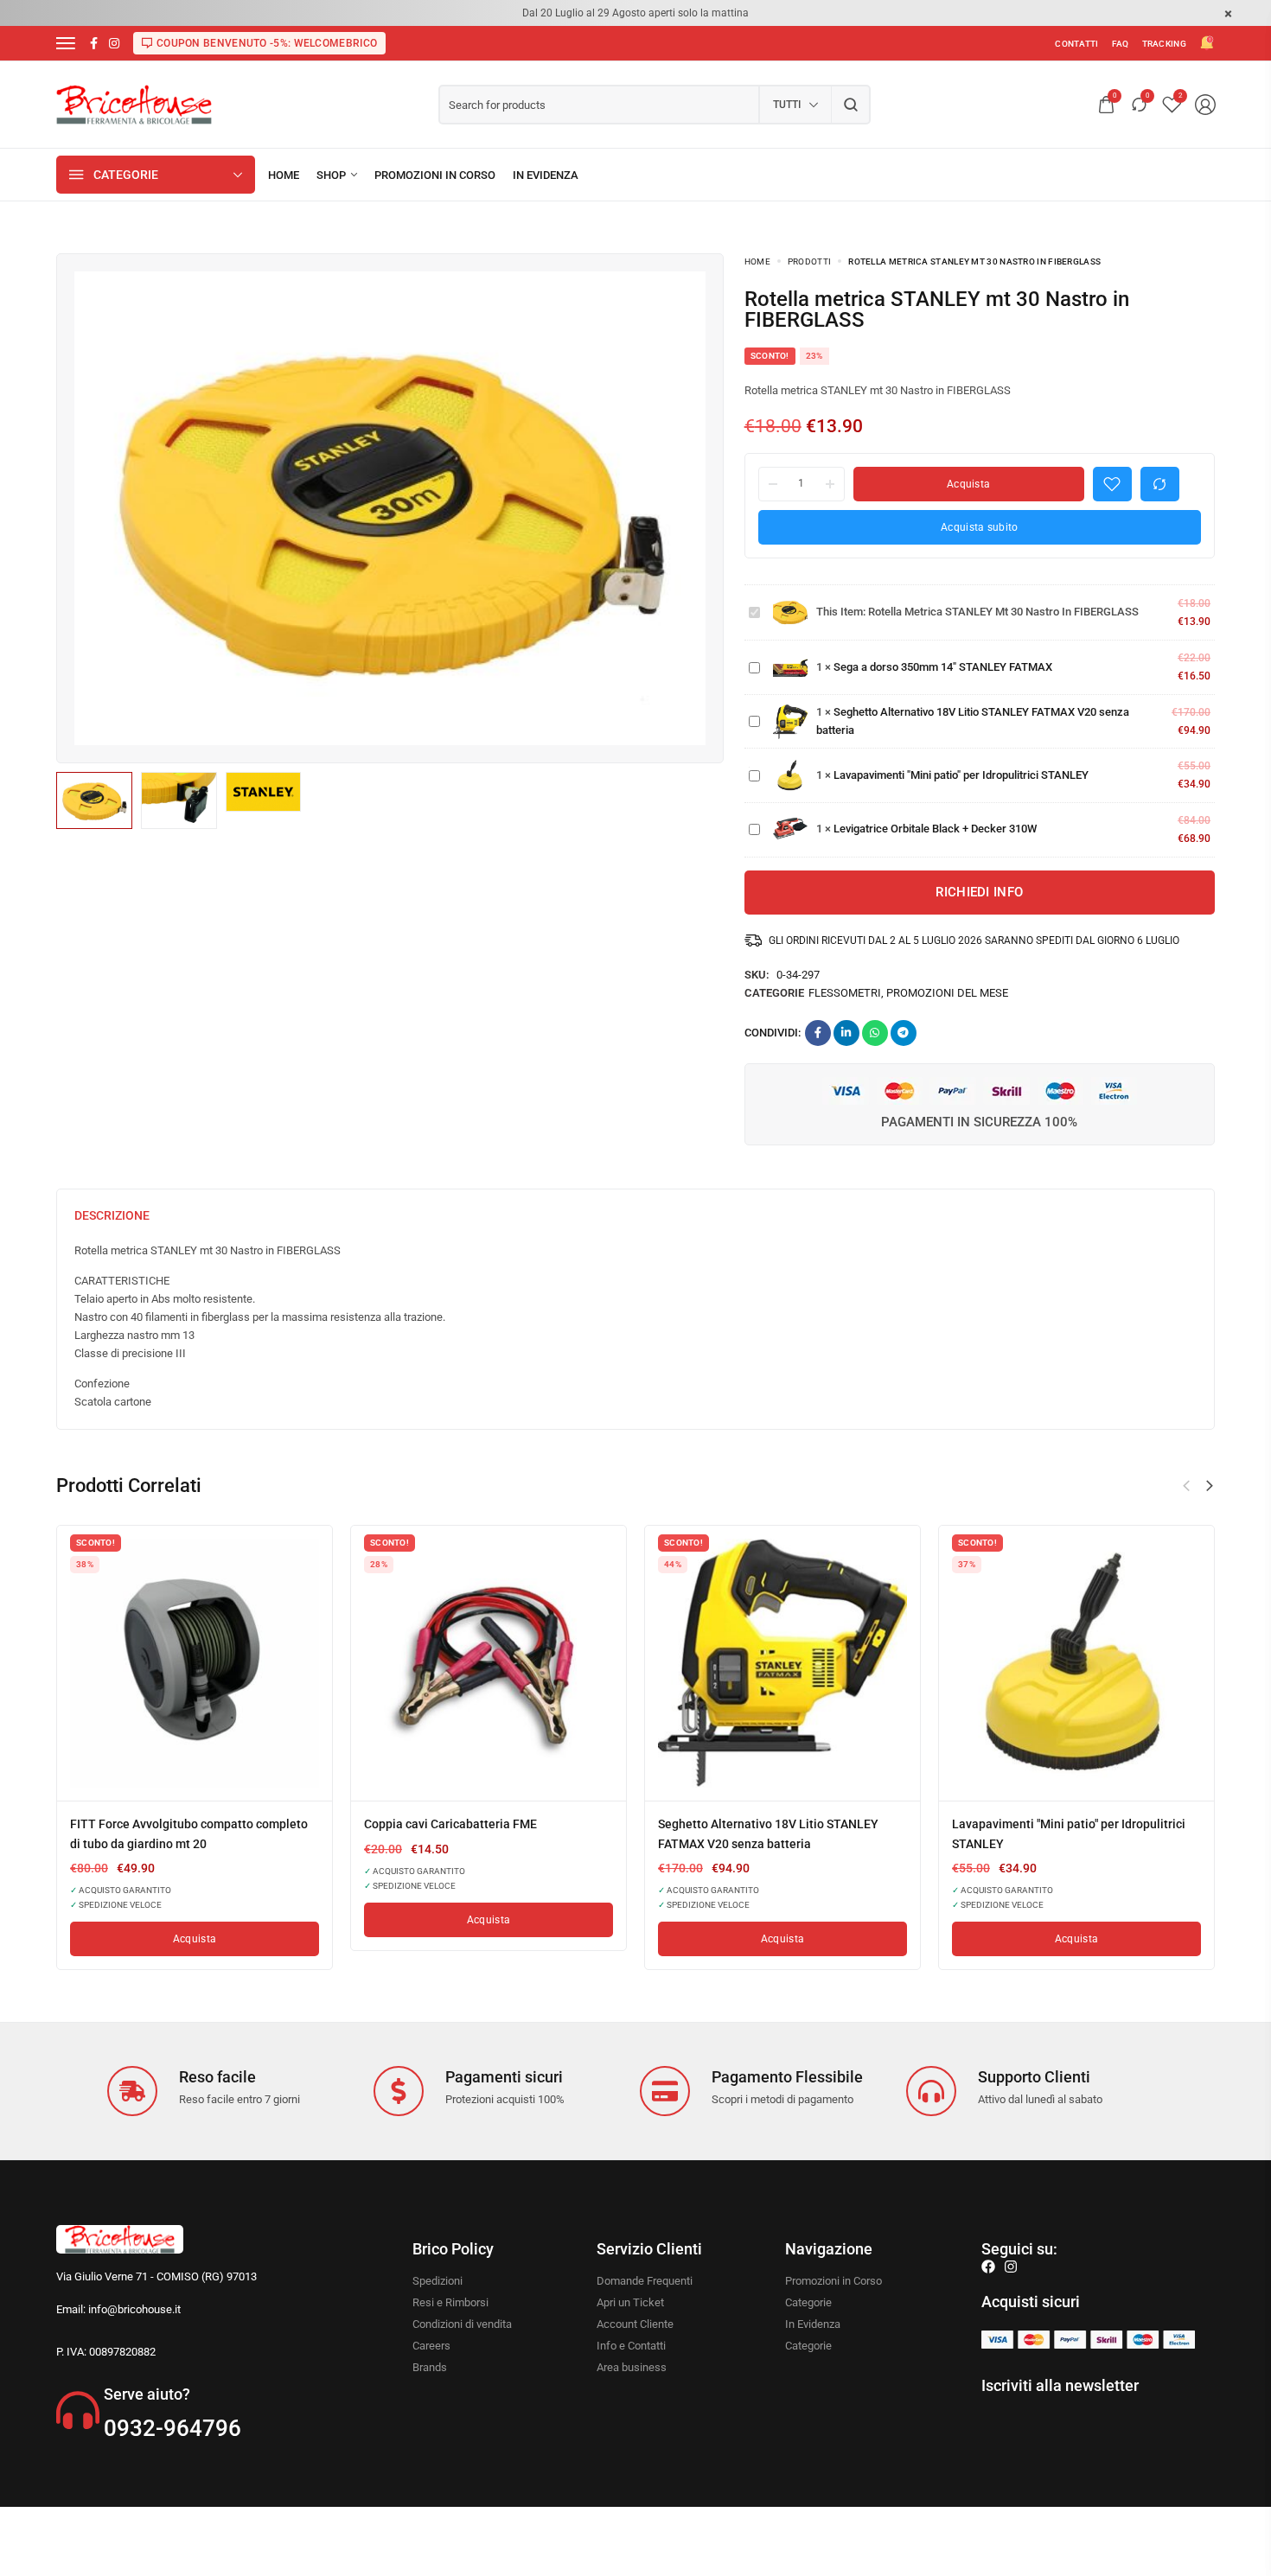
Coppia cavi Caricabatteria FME (450, 1824)
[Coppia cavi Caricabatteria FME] (489, 1663)
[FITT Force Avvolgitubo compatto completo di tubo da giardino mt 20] (195, 1663)
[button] (1210, 1486)
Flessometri (845, 993)
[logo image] (134, 103)
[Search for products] (851, 105)
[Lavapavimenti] (1076, 1663)
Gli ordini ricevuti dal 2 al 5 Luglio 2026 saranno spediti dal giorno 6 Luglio (974, 940)
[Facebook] (988, 2267)
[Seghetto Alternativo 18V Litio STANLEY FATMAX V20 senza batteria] (782, 1663)
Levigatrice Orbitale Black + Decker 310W (935, 829)
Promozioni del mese (947, 993)
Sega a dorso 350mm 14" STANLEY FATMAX (943, 667)
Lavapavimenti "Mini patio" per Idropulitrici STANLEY (961, 775)
